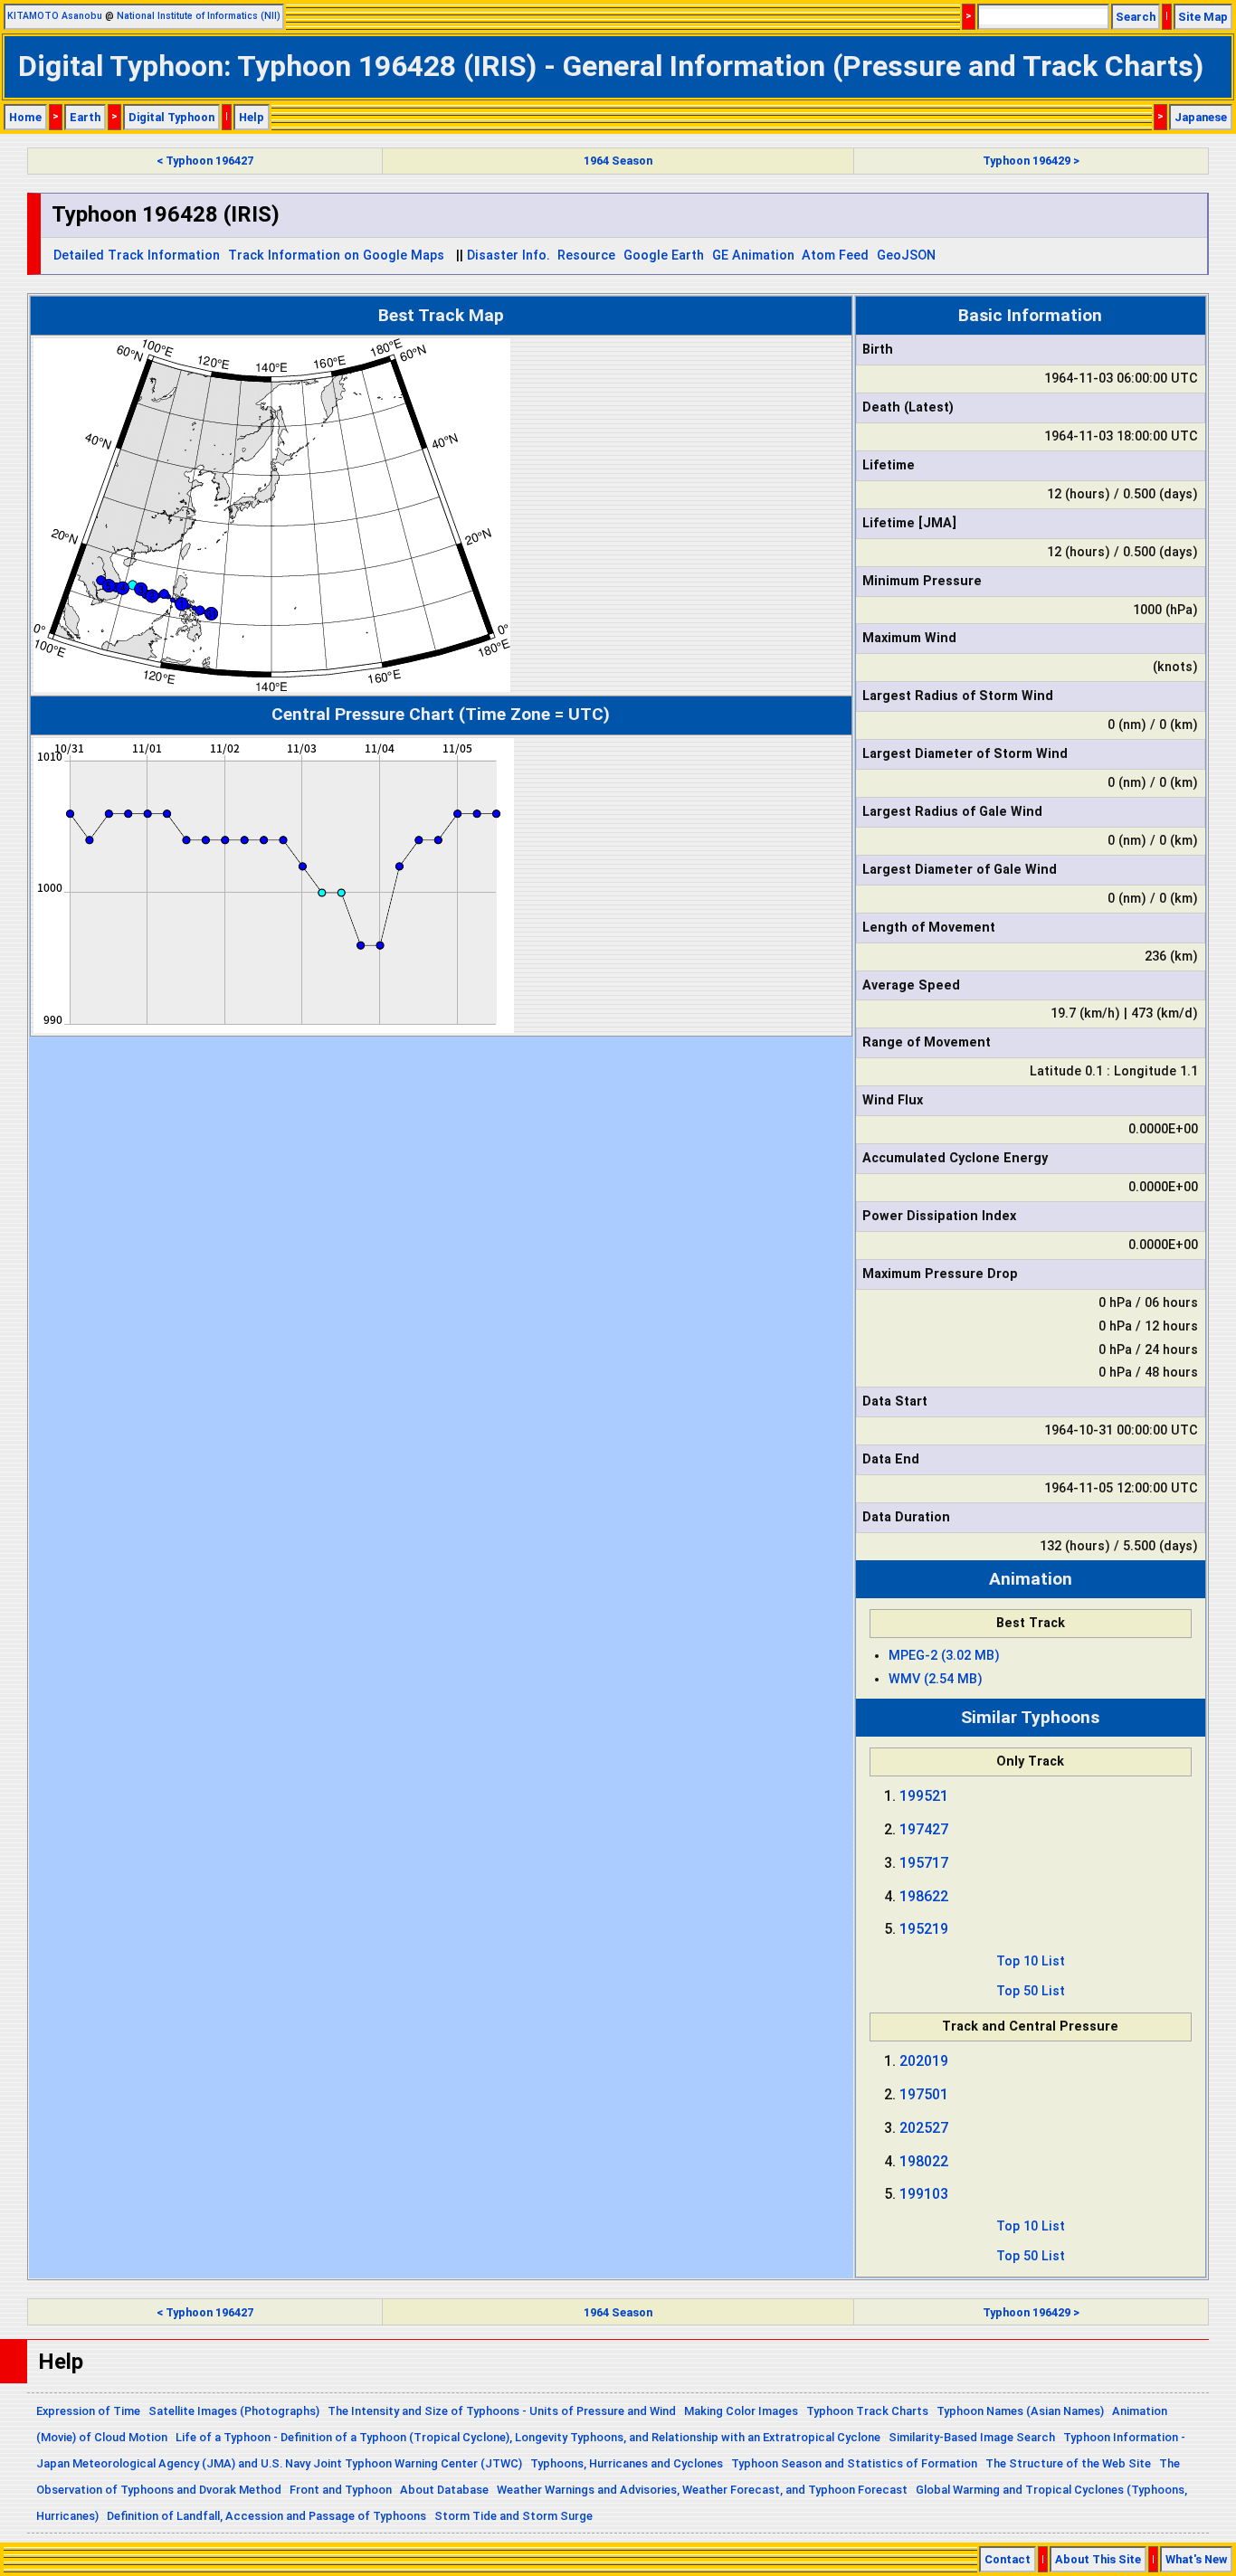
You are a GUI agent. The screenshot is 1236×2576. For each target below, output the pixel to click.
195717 (924, 1863)
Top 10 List (1031, 1961)
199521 (924, 1796)
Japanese (1201, 117)
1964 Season (618, 161)
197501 (924, 2094)
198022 (924, 2161)
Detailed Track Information (137, 256)
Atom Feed (835, 256)
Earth (85, 117)
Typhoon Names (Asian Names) (1020, 2411)
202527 (924, 2128)
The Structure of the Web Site (1068, 2463)
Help (252, 117)
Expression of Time (88, 2411)
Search (1136, 17)
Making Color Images (741, 2411)
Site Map (1203, 17)
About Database (444, 2490)
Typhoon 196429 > (1031, 161)
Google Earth (664, 256)
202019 (924, 2061)
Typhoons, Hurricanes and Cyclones (627, 2463)
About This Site (1098, 2559)
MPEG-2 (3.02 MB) (944, 1656)
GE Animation (753, 256)
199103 (924, 2194)
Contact (1008, 2559)
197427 (924, 1829)
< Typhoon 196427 (205, 161)
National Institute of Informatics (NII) (199, 16)
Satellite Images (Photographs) (234, 2411)
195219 (924, 1929)
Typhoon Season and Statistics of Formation (854, 2463)
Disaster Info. (509, 256)
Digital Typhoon (171, 117)
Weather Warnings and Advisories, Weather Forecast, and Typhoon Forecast (702, 2490)
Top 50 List (1031, 1991)
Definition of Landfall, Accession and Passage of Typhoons (266, 2516)
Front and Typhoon (341, 2490)
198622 (924, 1896)
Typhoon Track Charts (867, 2411)
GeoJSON (906, 256)
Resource (586, 256)
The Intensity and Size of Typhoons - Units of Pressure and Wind (502, 2411)
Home (25, 117)
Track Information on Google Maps (336, 256)
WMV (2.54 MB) (936, 1679)
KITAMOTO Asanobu (55, 16)
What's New (1196, 2559)
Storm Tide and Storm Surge (513, 2516)
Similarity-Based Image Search (972, 2437)
